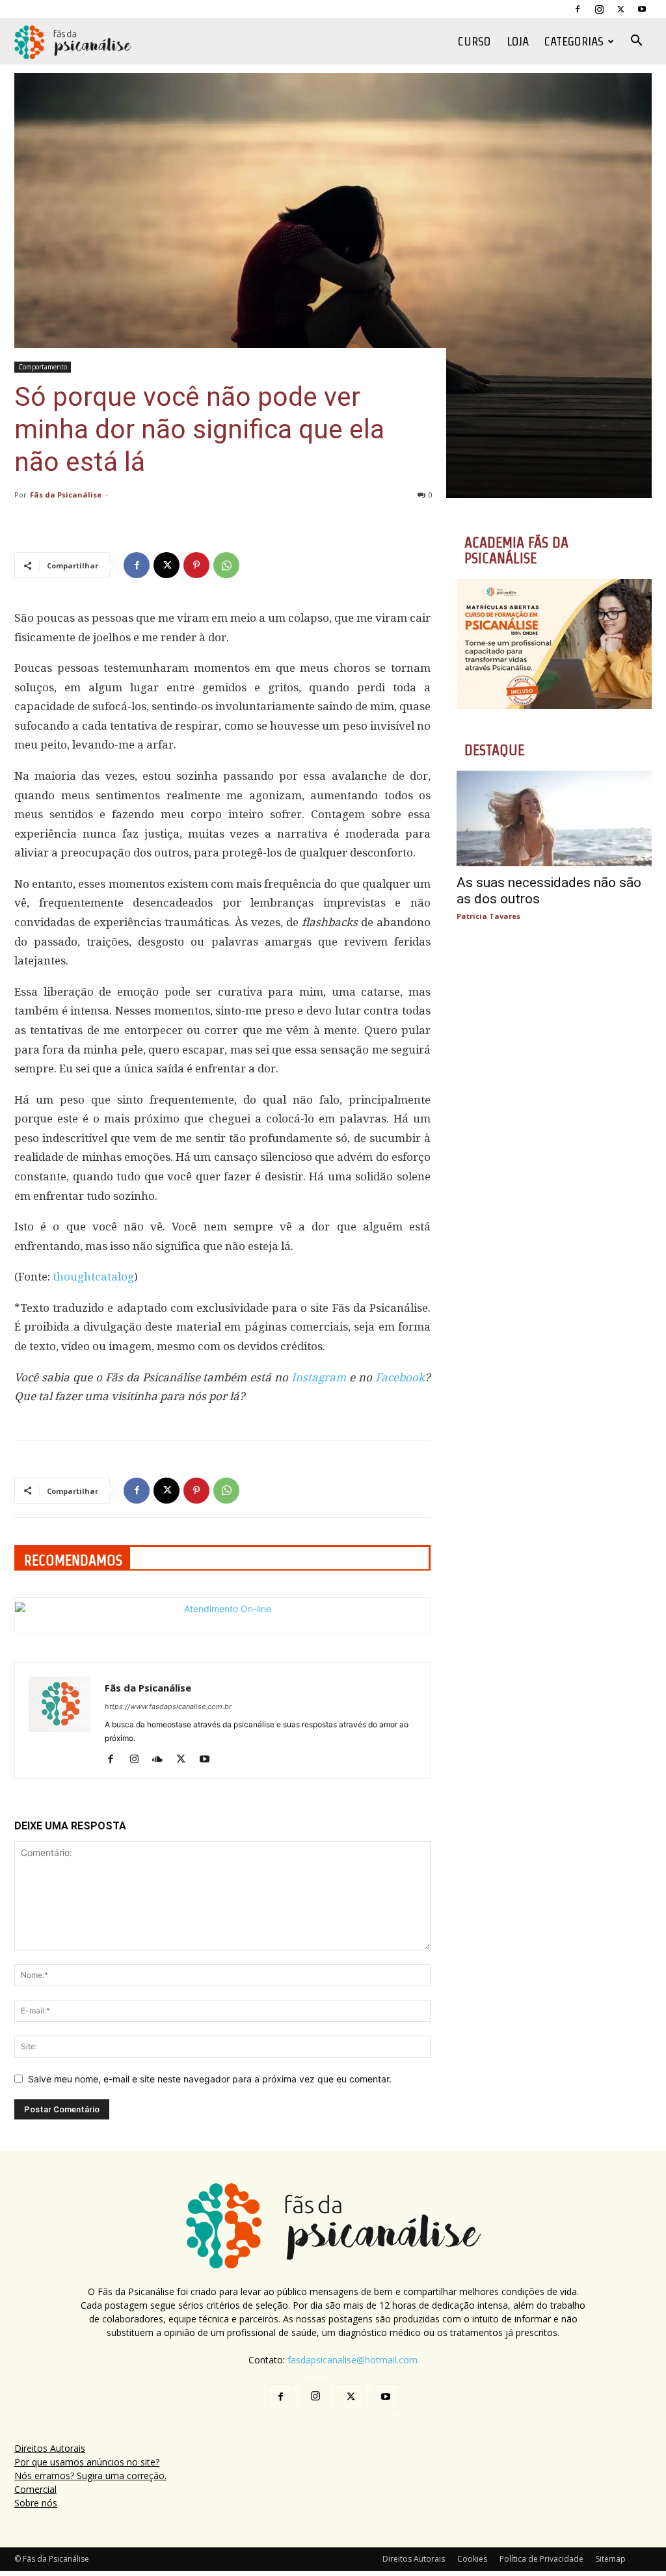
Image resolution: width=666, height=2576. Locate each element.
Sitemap (611, 2559)
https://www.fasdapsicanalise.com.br (168, 1706)
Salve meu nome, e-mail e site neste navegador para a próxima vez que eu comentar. (210, 2079)
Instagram (319, 1377)
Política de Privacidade (541, 2559)
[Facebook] (578, 9)
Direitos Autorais (50, 2448)
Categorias (574, 41)
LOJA (518, 41)
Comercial (35, 2489)
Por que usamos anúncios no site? (87, 2462)
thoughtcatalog (93, 1277)
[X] (620, 9)
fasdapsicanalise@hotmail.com (353, 2360)
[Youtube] (642, 9)
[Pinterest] (196, 565)
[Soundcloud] (162, 1760)
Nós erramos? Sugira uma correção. (90, 2476)
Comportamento (43, 367)
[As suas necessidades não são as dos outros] (554, 818)
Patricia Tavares (488, 916)
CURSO (474, 41)
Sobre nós (36, 2503)
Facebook (400, 1377)
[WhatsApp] (226, 565)
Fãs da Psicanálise (66, 495)
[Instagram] (599, 9)
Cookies (472, 2559)
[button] (636, 42)
